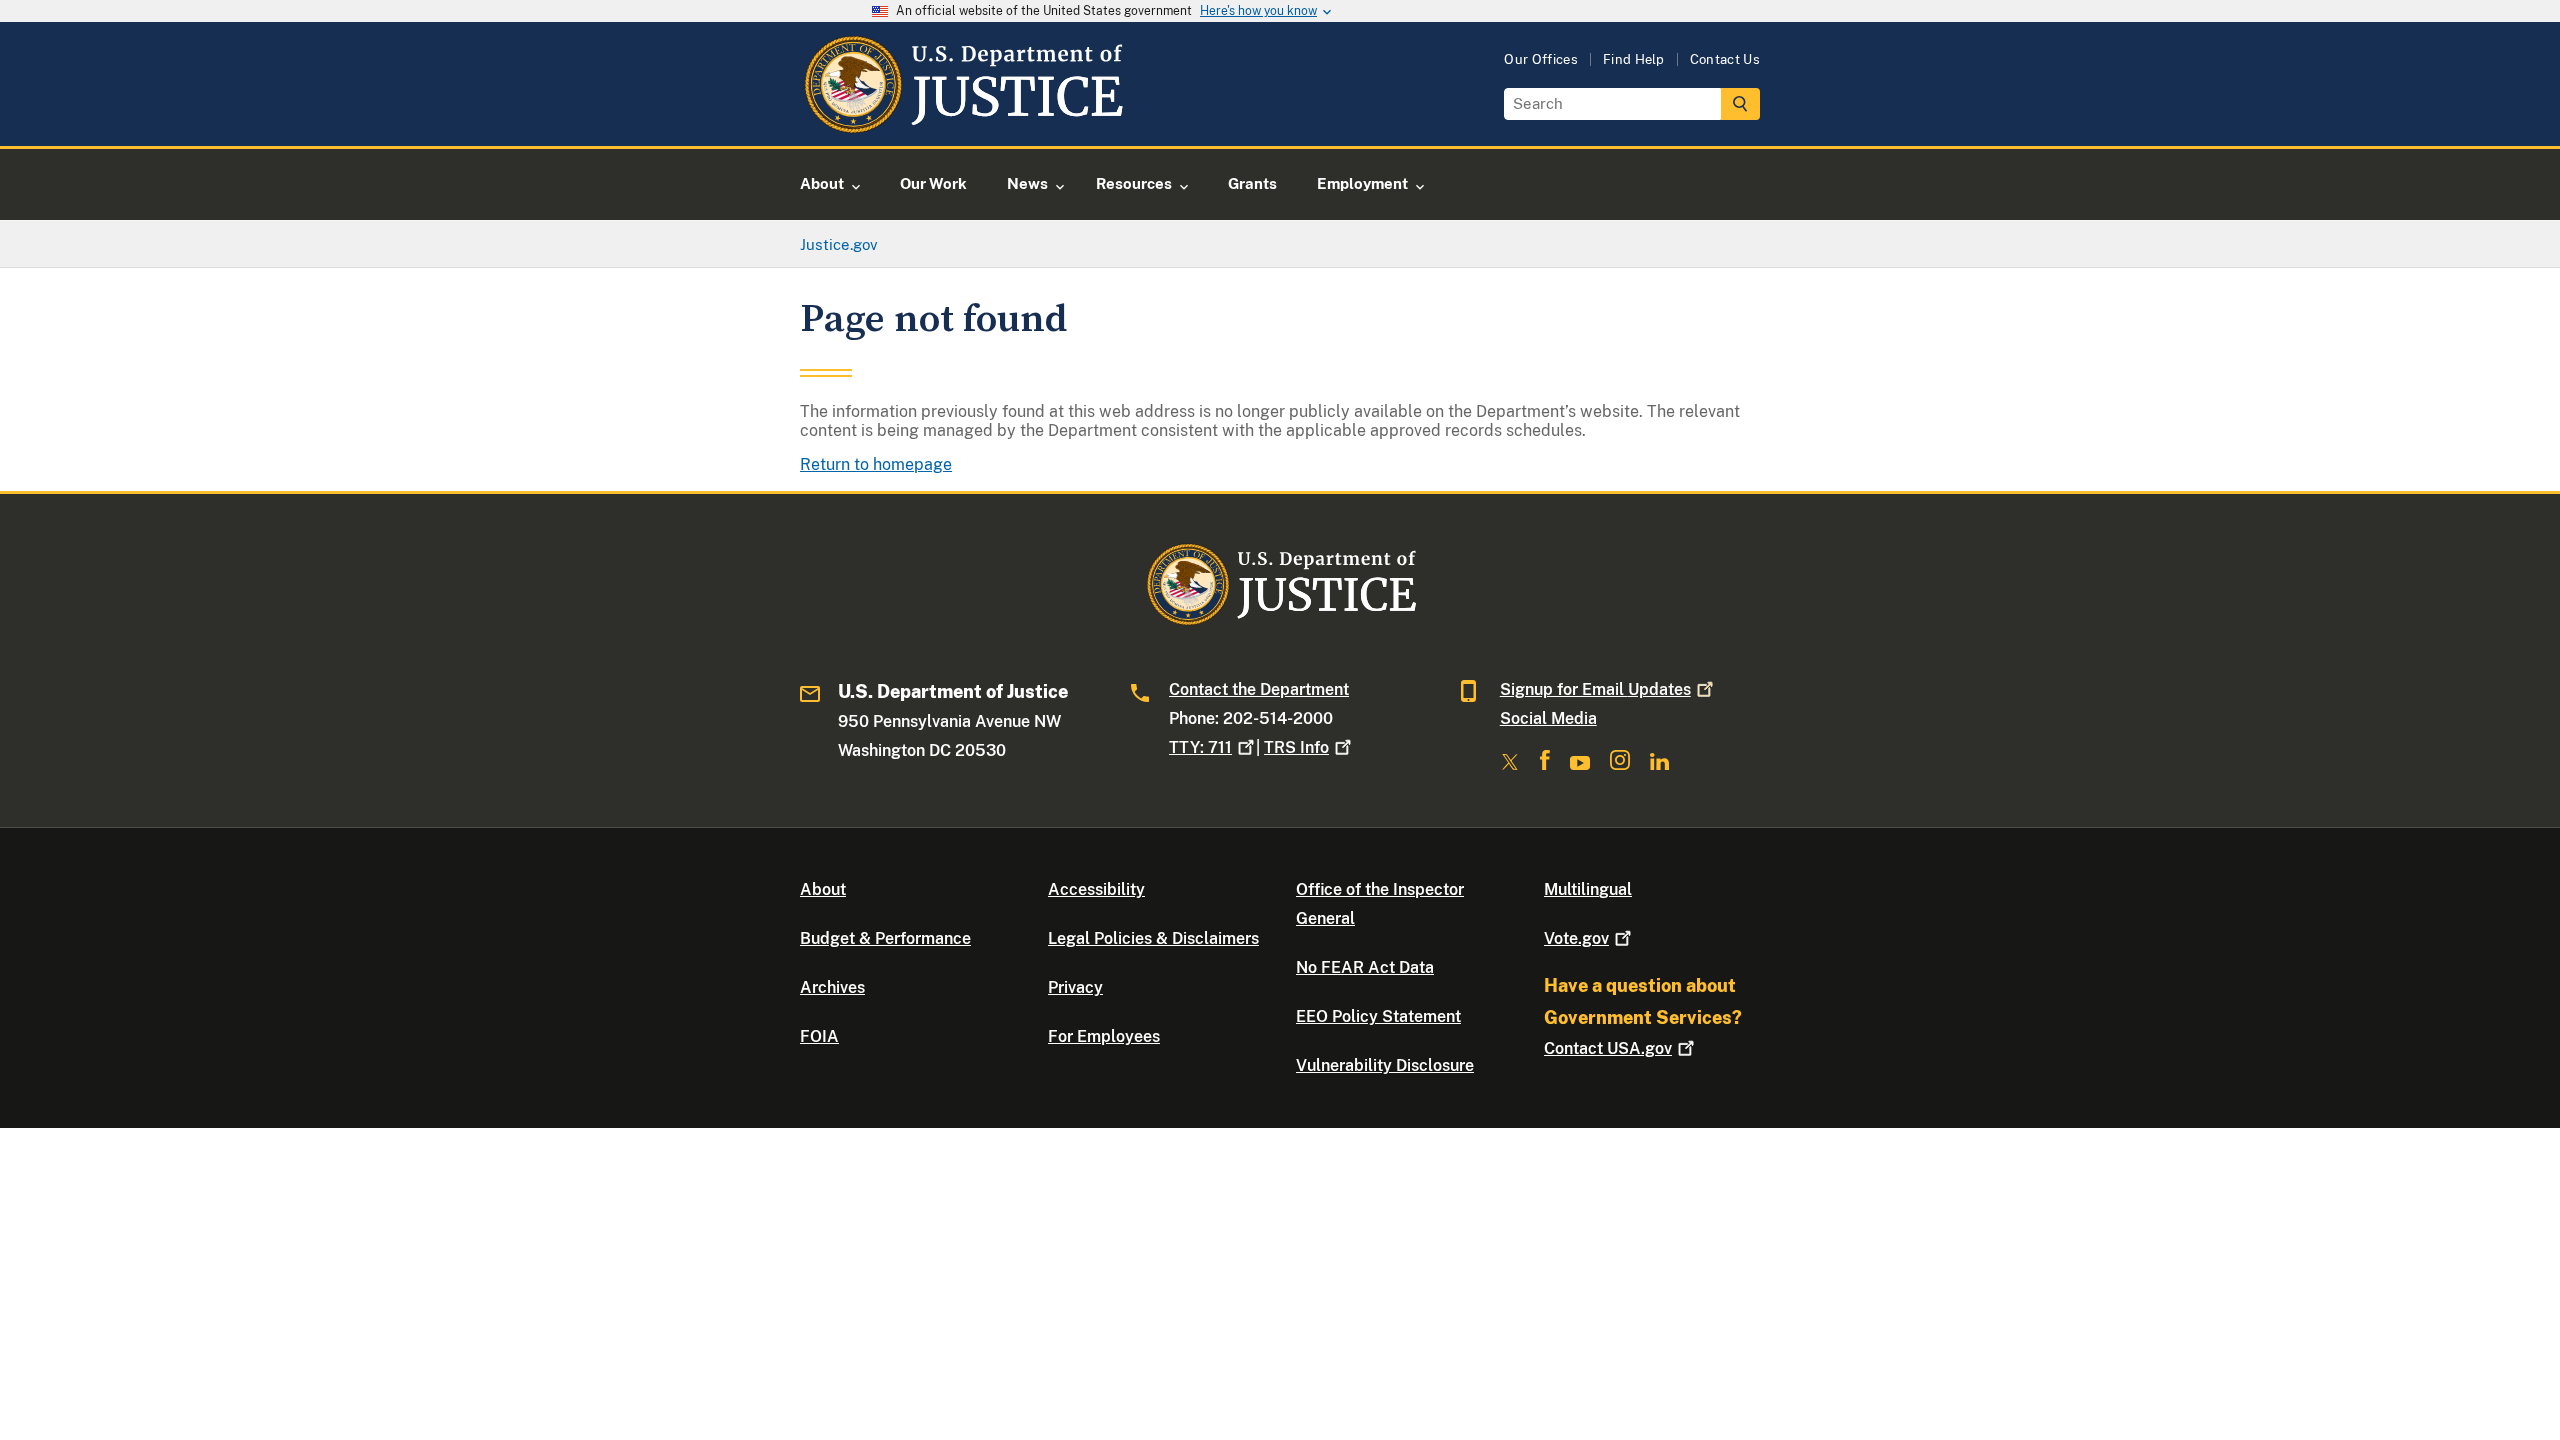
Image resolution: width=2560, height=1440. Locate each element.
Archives (832, 987)
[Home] (962, 122)
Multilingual (1588, 889)
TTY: (1200, 747)
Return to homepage (876, 464)
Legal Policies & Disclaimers (1153, 938)
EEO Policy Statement (1378, 1016)
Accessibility (1096, 889)
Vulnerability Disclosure (1385, 1065)
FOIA (819, 1036)
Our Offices (1541, 59)
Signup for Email (1595, 689)
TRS (1296, 747)
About (823, 889)
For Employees (1104, 1036)
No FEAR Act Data (1365, 967)
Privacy (1075, 987)
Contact (1608, 1048)
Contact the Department (1259, 689)
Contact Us (1725, 59)
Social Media (1548, 718)
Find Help (1634, 59)
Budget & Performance (885, 938)
